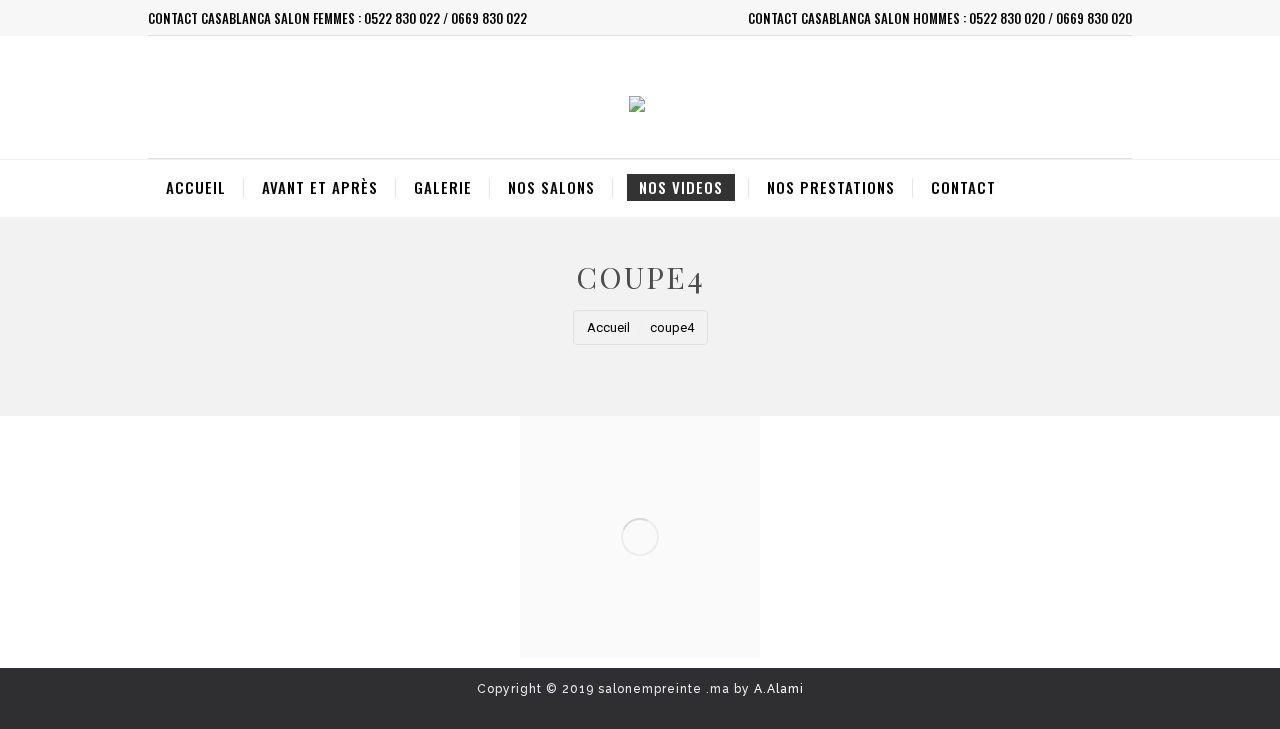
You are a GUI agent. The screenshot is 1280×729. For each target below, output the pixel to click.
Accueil (608, 327)
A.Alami (779, 689)
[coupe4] (640, 537)
